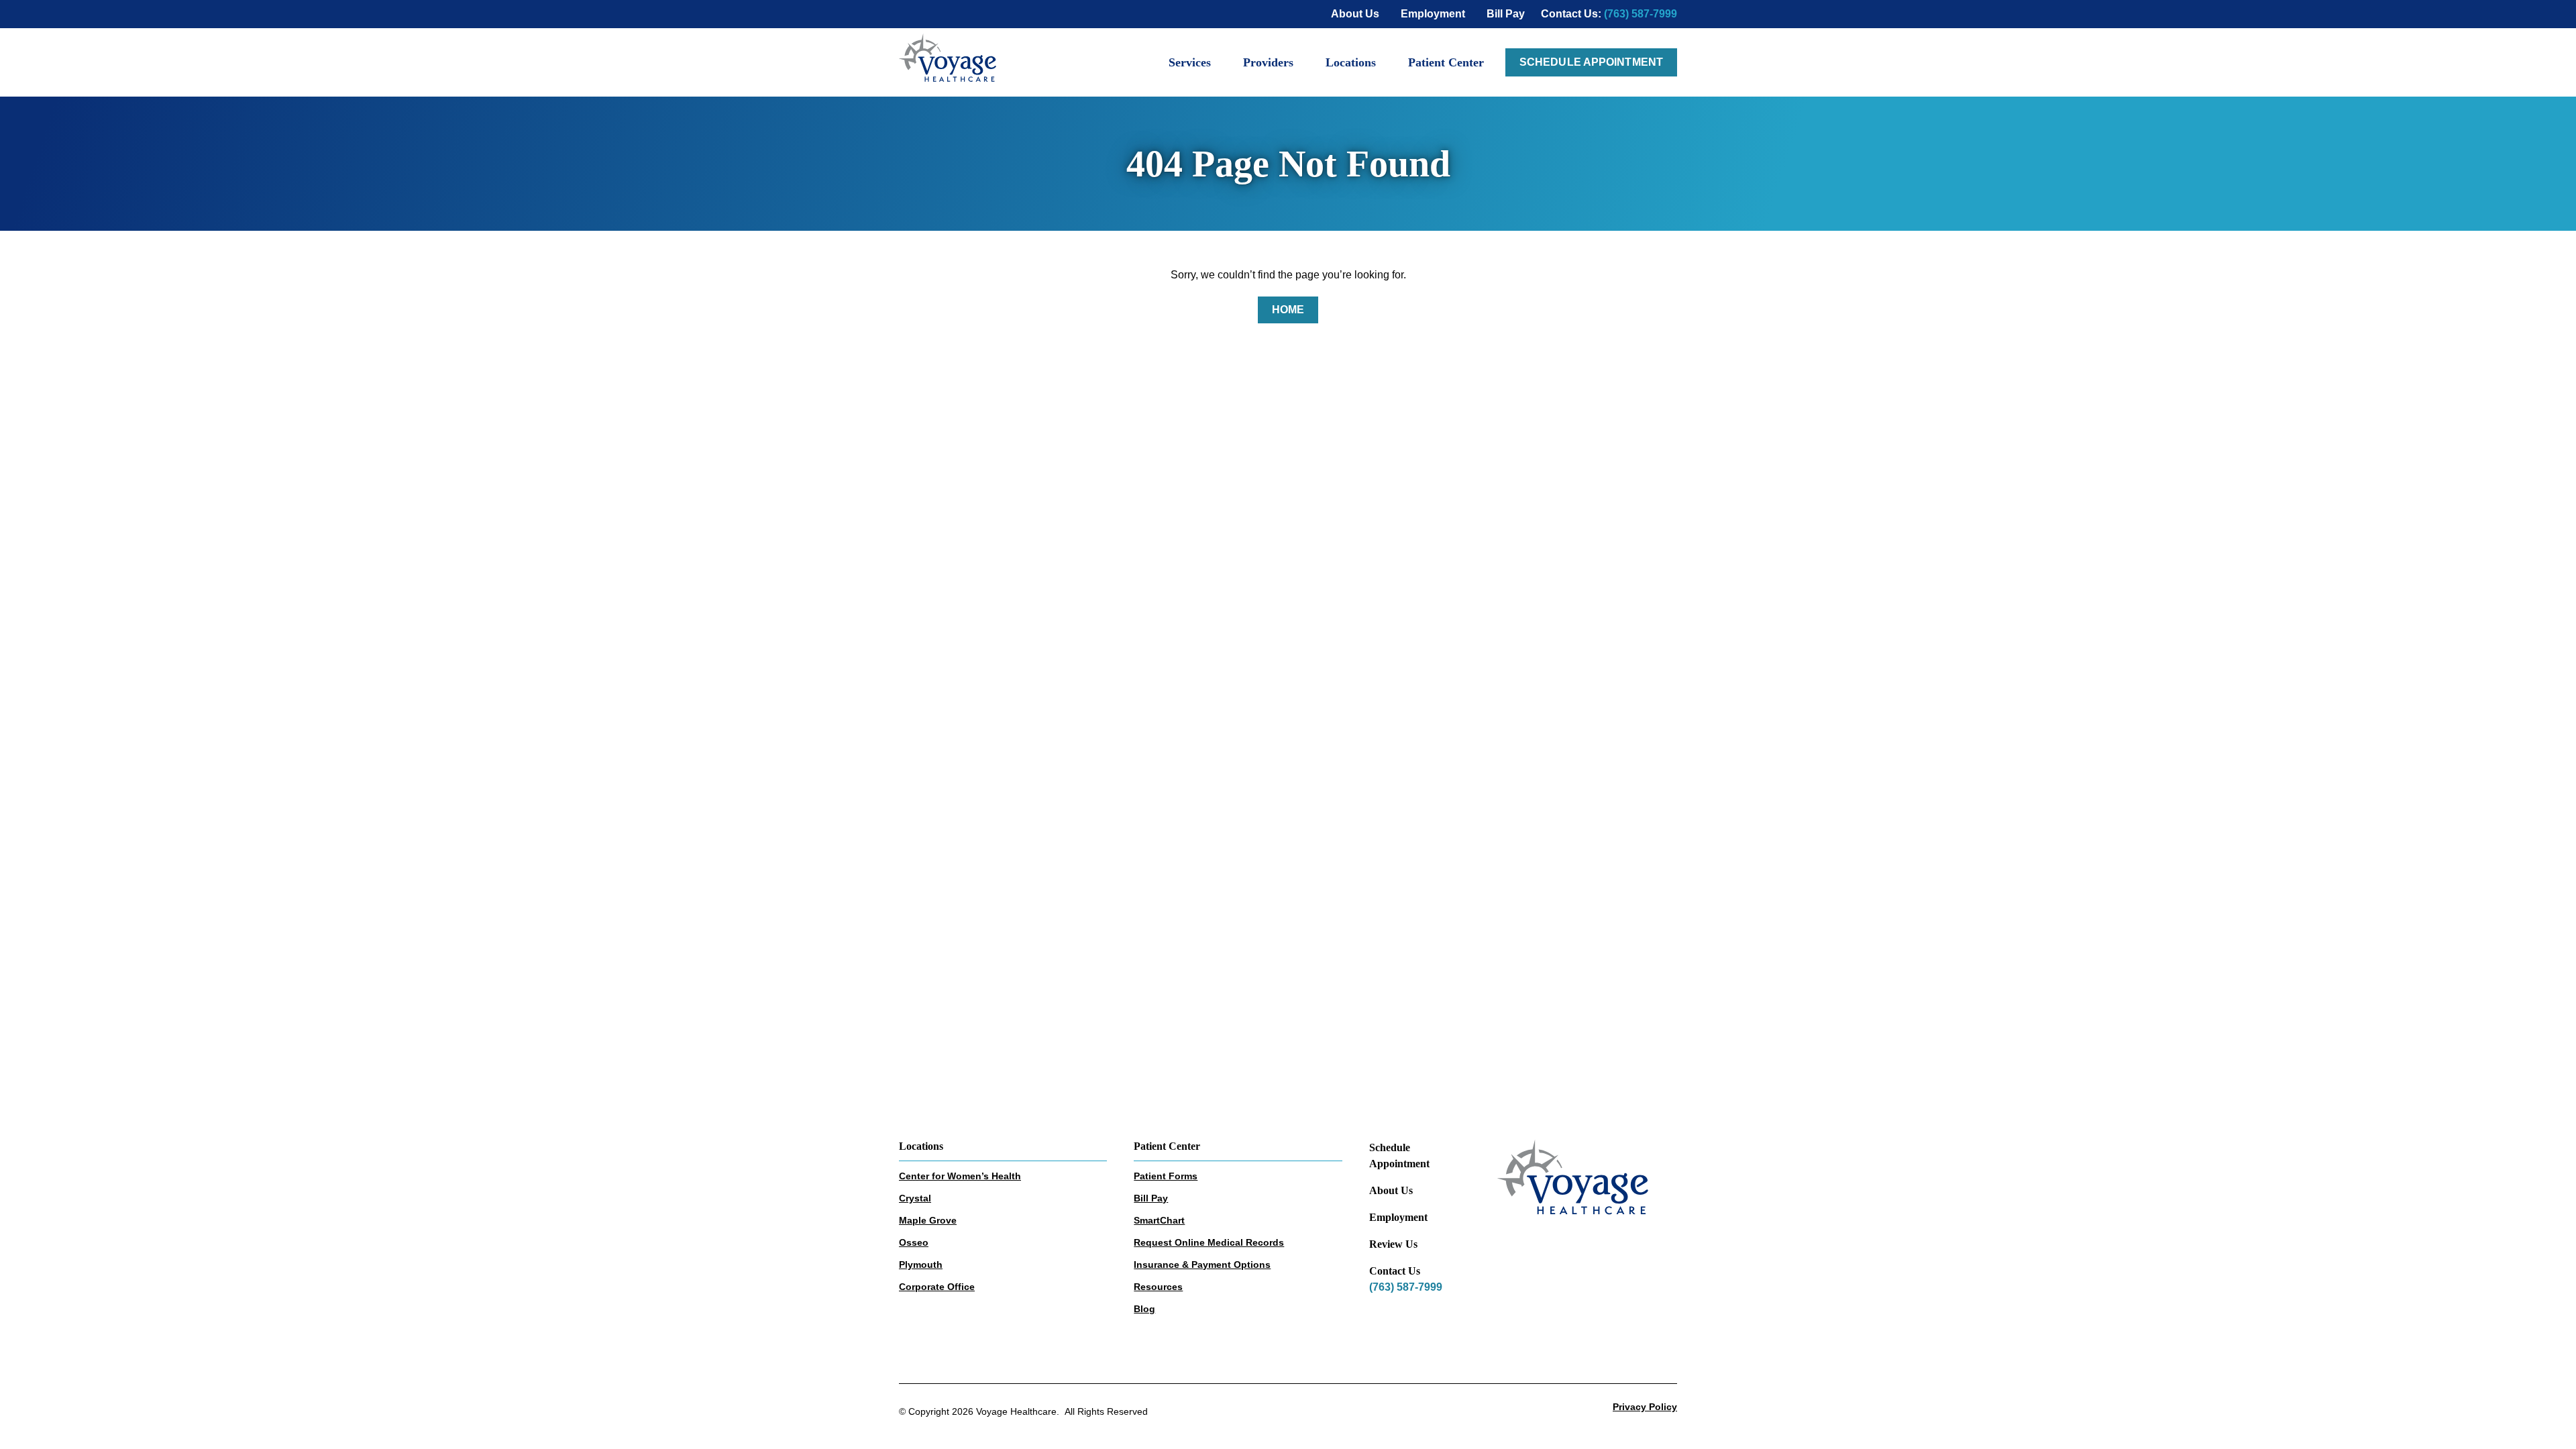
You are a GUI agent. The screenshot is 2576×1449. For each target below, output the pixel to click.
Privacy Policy (1645, 1407)
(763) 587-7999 (1641, 14)
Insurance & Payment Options (1202, 1265)
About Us (1391, 1190)
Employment (1398, 1217)
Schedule (1390, 1147)
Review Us (1393, 1244)
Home (1288, 310)
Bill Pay (1151, 1198)
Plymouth (921, 1265)
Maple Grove (928, 1220)
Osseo (914, 1242)
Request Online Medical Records (1209, 1242)
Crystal (915, 1198)
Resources (1158, 1287)
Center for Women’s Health (960, 1176)
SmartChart (1159, 1220)
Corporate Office (937, 1287)
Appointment (1399, 1164)
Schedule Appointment (1591, 62)
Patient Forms (1166, 1176)
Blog (1144, 1309)
